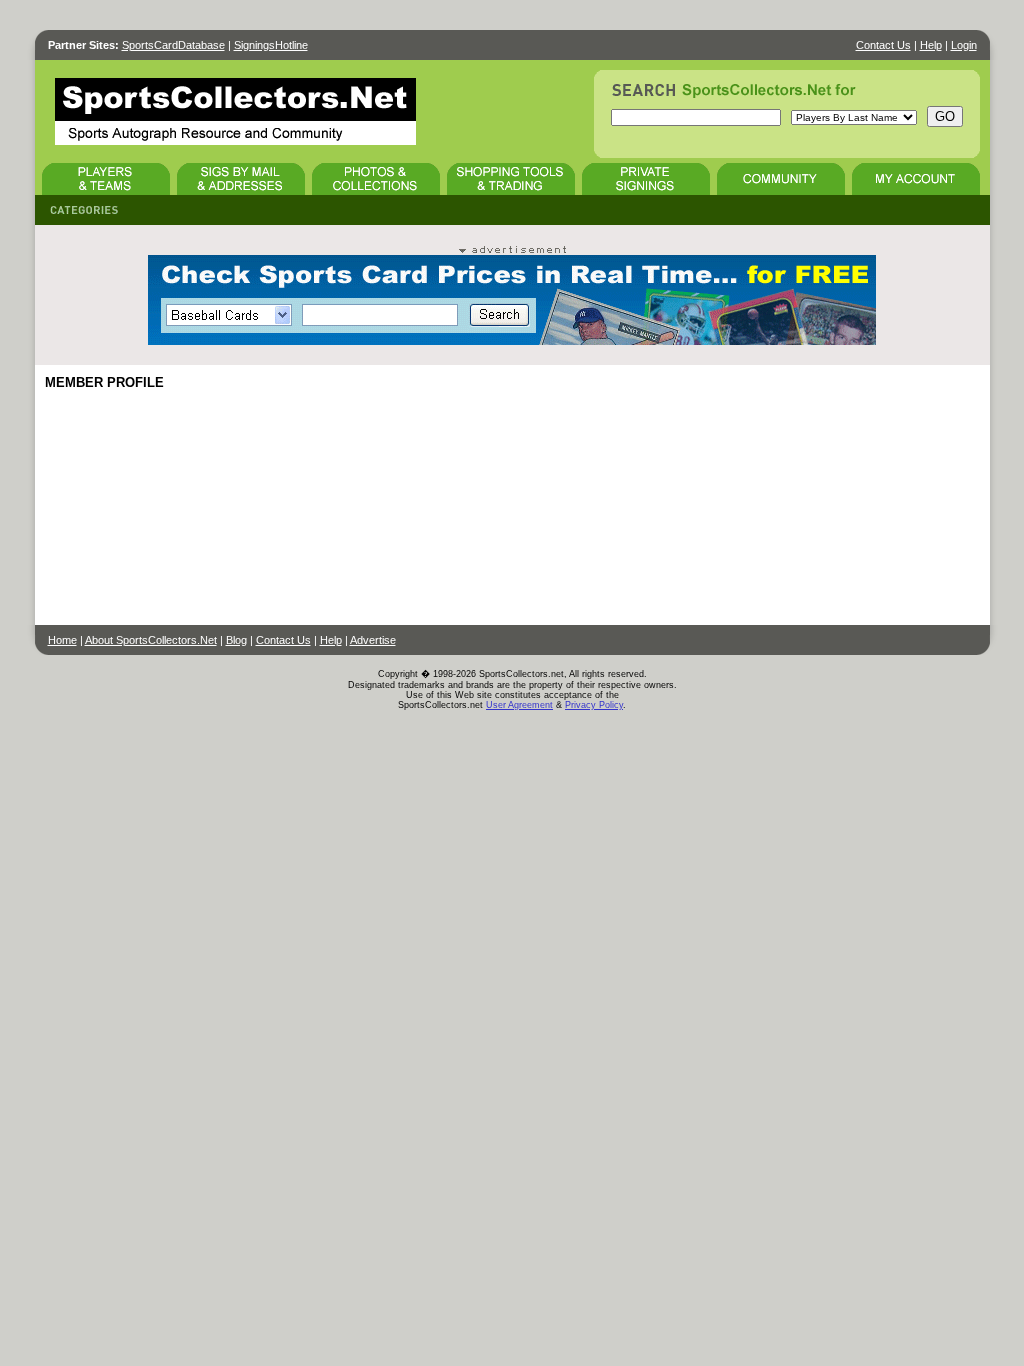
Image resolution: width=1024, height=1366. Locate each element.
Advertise (373, 640)
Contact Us (883, 45)
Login (964, 45)
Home (62, 640)
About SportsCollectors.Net (151, 640)
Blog (236, 640)
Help (931, 45)
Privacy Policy (594, 705)
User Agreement (519, 705)
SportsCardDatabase (173, 45)
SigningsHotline (271, 45)
